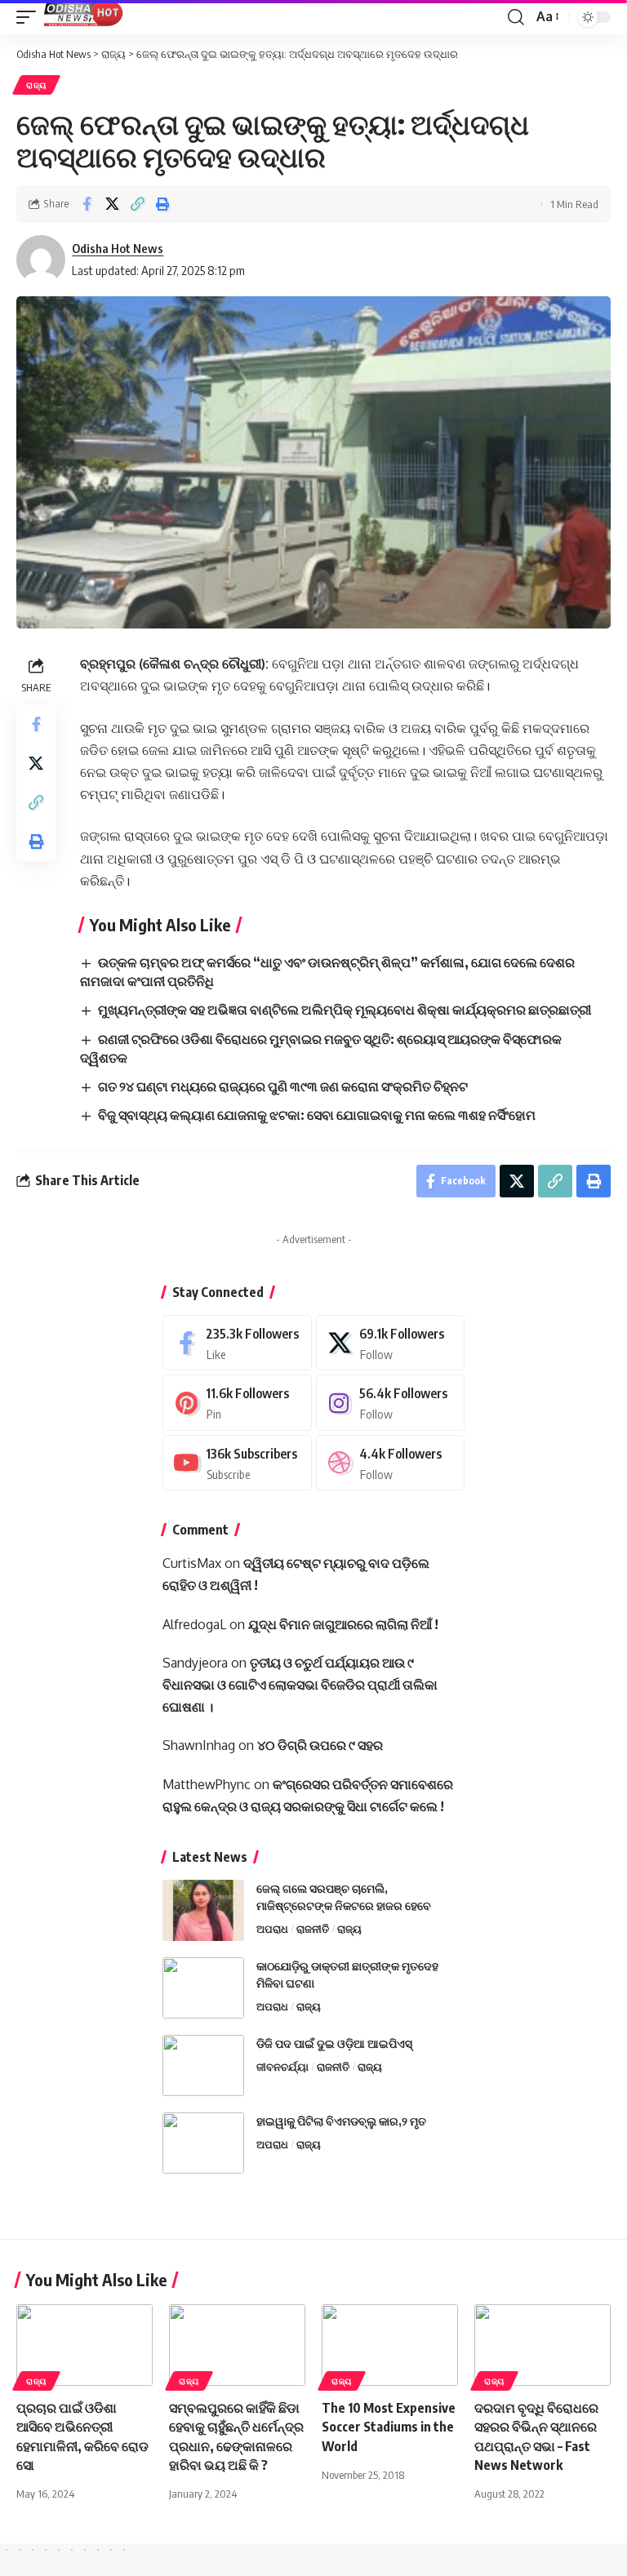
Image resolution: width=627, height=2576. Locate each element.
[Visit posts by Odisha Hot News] (41, 260)
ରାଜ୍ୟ (36, 85)
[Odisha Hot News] (84, 17)
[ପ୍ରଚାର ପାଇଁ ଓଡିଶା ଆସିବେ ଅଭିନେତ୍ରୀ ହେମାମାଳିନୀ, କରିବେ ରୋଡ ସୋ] (84, 2345)
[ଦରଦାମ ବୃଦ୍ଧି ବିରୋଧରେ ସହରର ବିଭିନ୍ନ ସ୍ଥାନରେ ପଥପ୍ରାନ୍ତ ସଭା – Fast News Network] (543, 2345)
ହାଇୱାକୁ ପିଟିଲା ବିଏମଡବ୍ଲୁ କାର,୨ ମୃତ (341, 2121)
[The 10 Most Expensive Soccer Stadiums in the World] (390, 2345)
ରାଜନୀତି (313, 1929)
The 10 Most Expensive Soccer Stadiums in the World (389, 2427)
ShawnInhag (199, 1745)
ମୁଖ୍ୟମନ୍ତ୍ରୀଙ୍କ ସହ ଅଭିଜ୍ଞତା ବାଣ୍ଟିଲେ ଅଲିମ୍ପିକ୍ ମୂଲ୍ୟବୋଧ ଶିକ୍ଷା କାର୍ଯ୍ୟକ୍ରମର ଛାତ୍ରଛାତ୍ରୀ (345, 1010)
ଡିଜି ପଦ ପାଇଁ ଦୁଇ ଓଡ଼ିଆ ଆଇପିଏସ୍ (334, 2043)
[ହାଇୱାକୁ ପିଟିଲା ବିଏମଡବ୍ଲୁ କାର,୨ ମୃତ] (203, 2143)
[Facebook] (237, 1343)
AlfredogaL (194, 1624)
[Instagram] (391, 1403)
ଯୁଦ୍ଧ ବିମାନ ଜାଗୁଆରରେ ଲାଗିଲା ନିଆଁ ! (343, 1624)
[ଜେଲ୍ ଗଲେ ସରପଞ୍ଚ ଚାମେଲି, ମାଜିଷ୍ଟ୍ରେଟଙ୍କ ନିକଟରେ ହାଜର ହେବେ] (203, 1910)
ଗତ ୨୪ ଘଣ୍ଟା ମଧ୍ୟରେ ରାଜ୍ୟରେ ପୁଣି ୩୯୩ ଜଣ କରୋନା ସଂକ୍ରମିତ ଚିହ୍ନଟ (283, 1086)
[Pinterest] (237, 1403)
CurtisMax (192, 1563)
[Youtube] (237, 1463)
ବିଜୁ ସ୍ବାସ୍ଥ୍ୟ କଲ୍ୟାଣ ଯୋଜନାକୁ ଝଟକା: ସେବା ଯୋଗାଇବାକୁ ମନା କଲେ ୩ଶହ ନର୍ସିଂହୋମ (317, 1115)
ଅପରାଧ (272, 1929)
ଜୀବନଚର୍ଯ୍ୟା (282, 2067)
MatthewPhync (207, 1784)
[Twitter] (391, 1343)
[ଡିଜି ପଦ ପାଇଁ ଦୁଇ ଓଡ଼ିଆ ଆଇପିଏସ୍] (203, 2065)
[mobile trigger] (30, 17)
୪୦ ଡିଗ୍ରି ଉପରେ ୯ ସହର (320, 1745)
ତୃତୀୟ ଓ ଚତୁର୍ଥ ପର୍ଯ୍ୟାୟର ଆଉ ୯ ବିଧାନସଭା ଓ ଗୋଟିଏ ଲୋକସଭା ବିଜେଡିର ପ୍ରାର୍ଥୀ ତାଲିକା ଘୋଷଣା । (300, 1685)
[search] (516, 17)
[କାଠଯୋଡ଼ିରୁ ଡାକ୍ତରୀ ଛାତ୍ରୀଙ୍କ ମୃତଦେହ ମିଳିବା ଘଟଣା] (203, 1988)
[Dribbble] (391, 1463)
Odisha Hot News (118, 248)
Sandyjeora (195, 1663)
